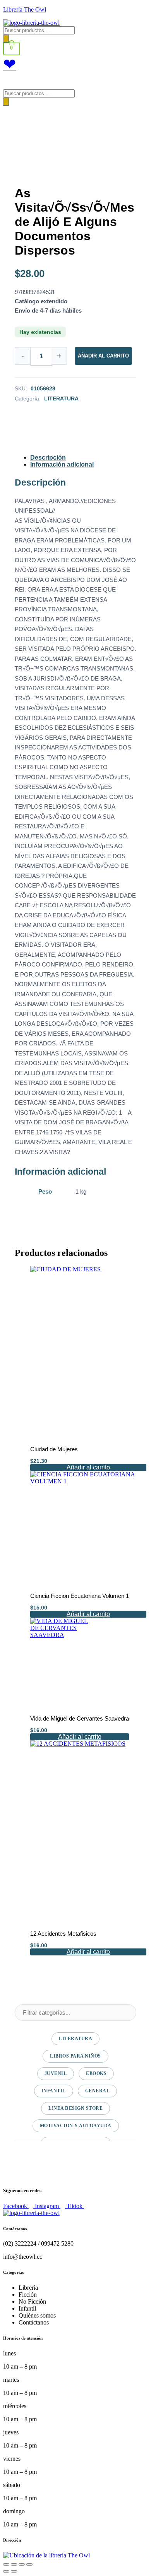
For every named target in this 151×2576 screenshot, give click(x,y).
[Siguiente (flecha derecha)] (14, 2571)
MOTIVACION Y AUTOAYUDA (76, 2126)
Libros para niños (75, 2056)
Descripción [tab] (48, 458)
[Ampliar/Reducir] (6, 2564)
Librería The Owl (25, 9)
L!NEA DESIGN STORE (75, 2108)
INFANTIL (54, 2091)
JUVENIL (56, 2073)
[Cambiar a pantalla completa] (14, 2564)
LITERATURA (61, 399)
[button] (75, 81)
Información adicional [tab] (62, 464)
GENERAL (98, 2091)
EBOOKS (96, 2073)
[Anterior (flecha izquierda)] (6, 2571)
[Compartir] (22, 2564)
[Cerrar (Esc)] (29, 2564)
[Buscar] (6, 38)
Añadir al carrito (103, 356)
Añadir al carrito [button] (88, 1467)
